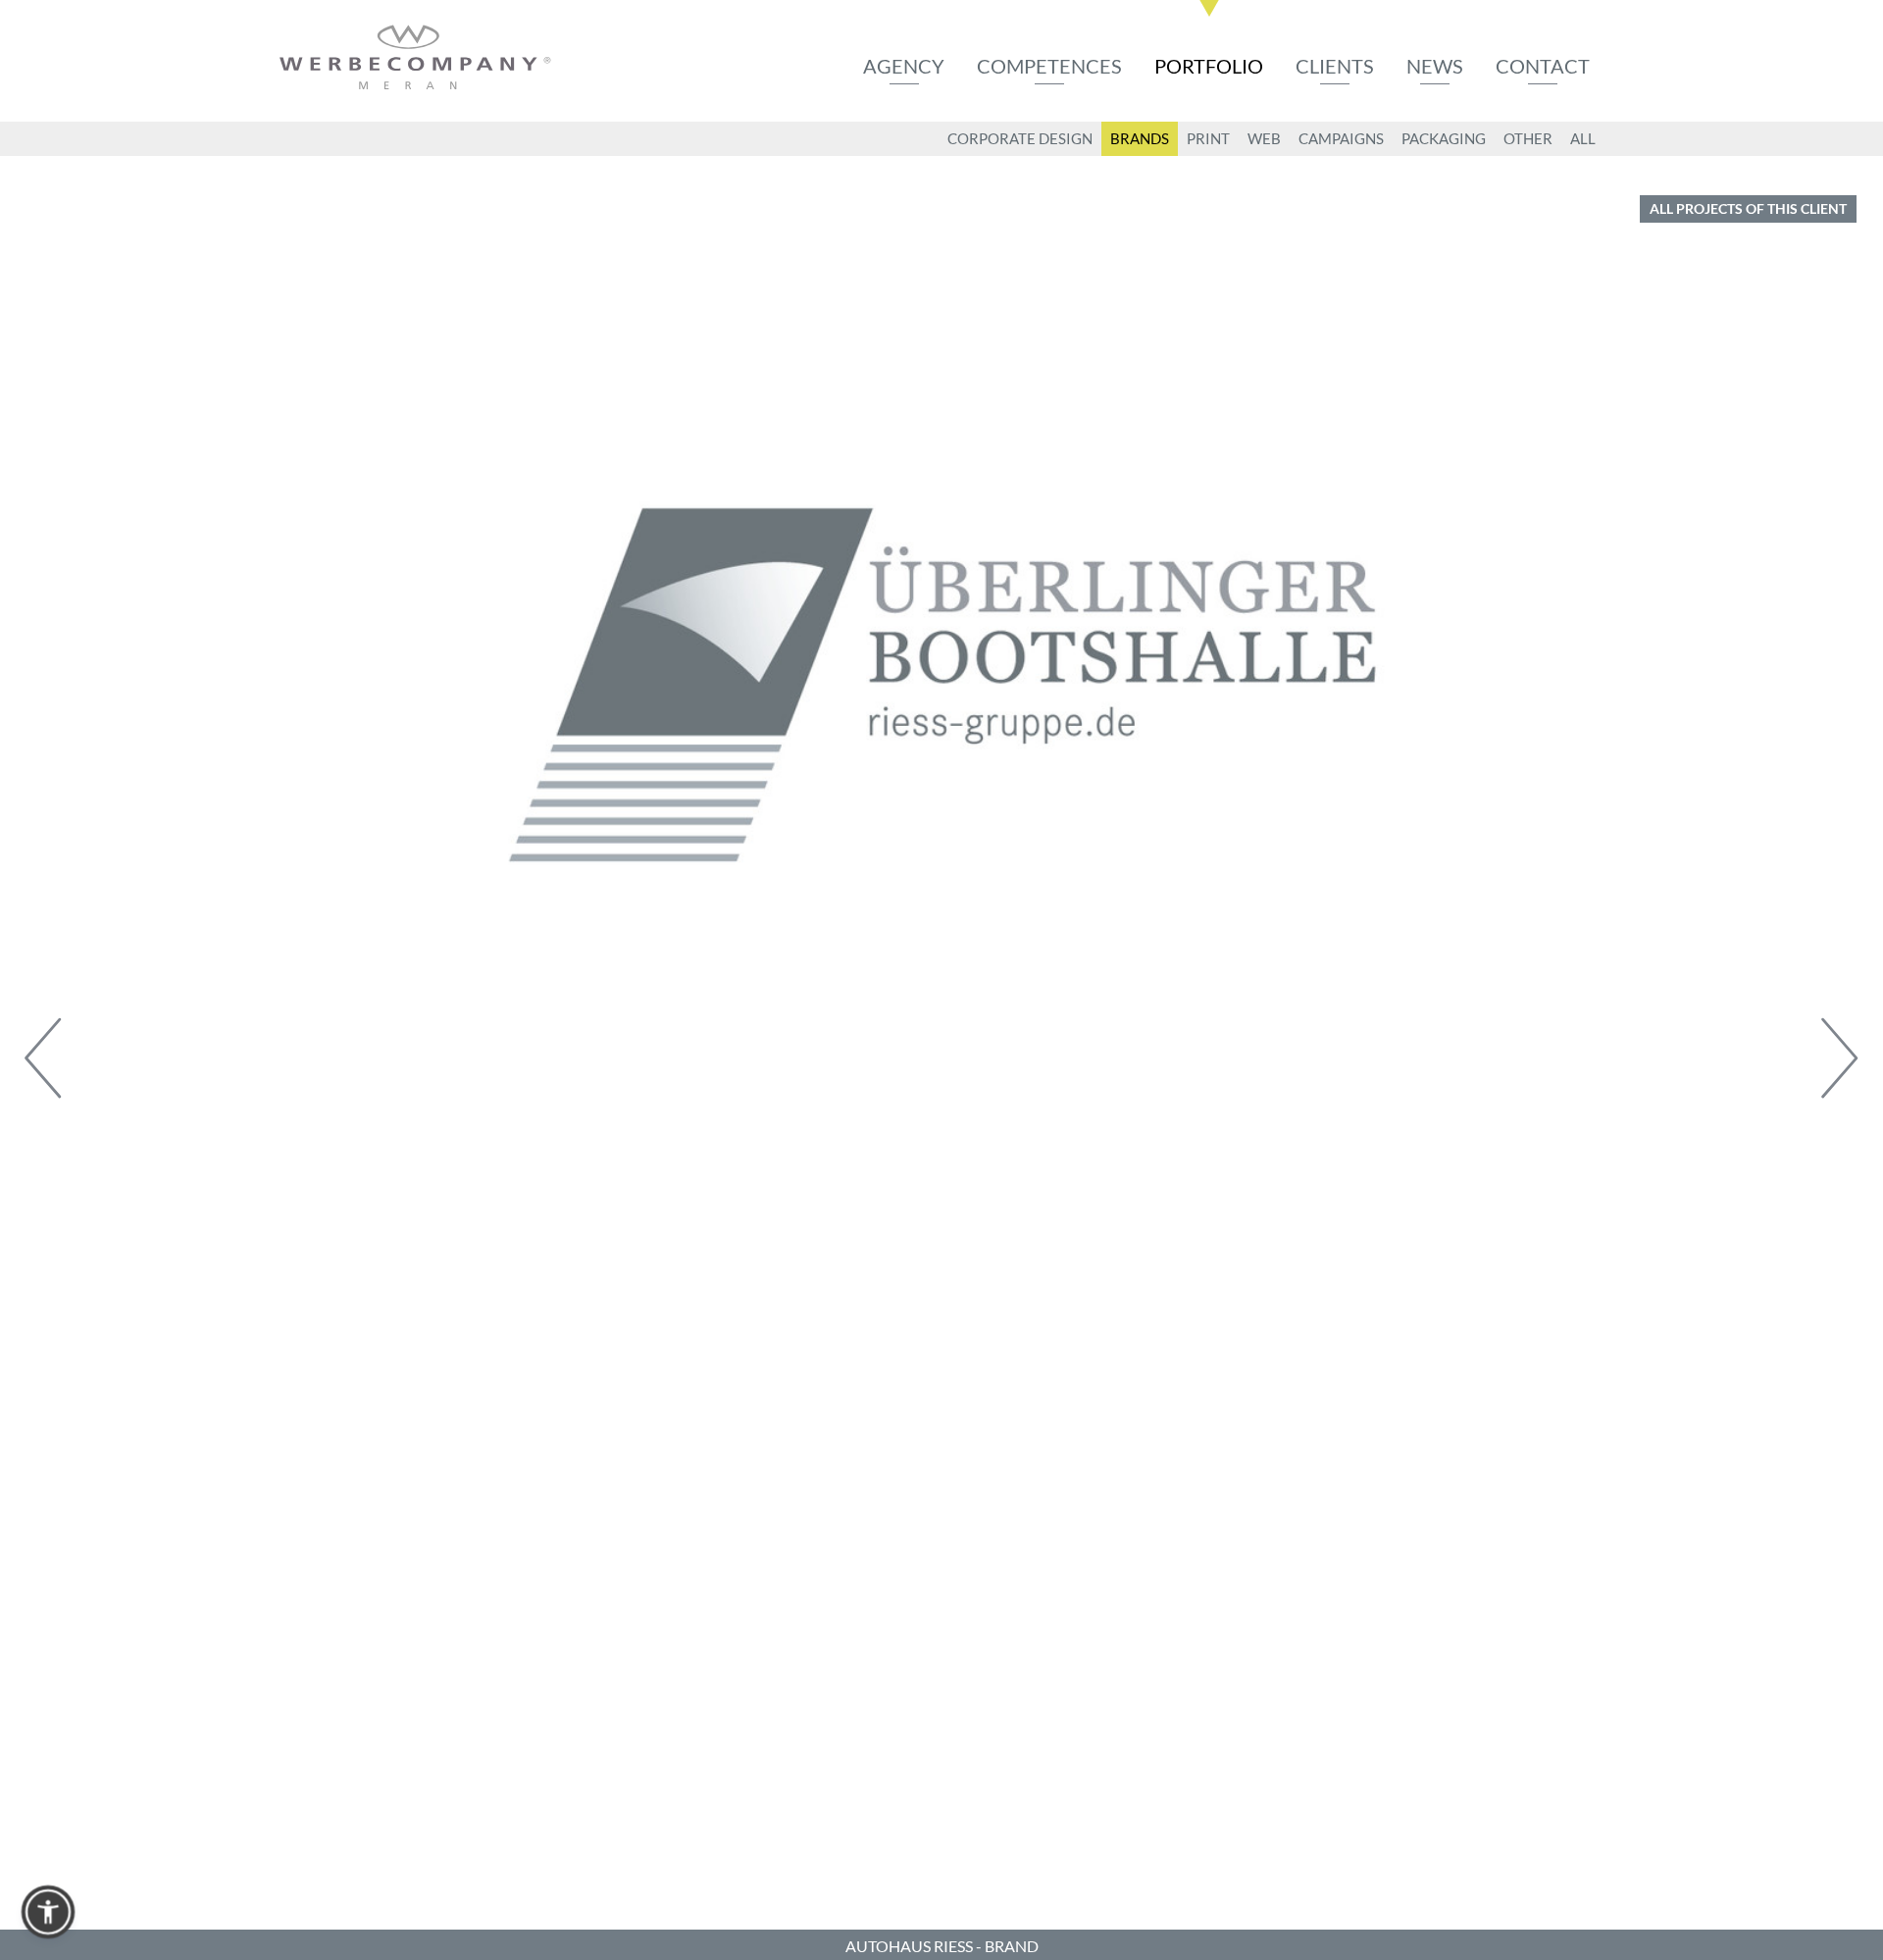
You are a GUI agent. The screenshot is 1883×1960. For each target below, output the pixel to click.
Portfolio (1209, 66)
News (1435, 66)
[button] (48, 1912)
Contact (1543, 66)
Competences (1049, 66)
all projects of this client (1748, 208)
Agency (904, 66)
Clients (1335, 66)
